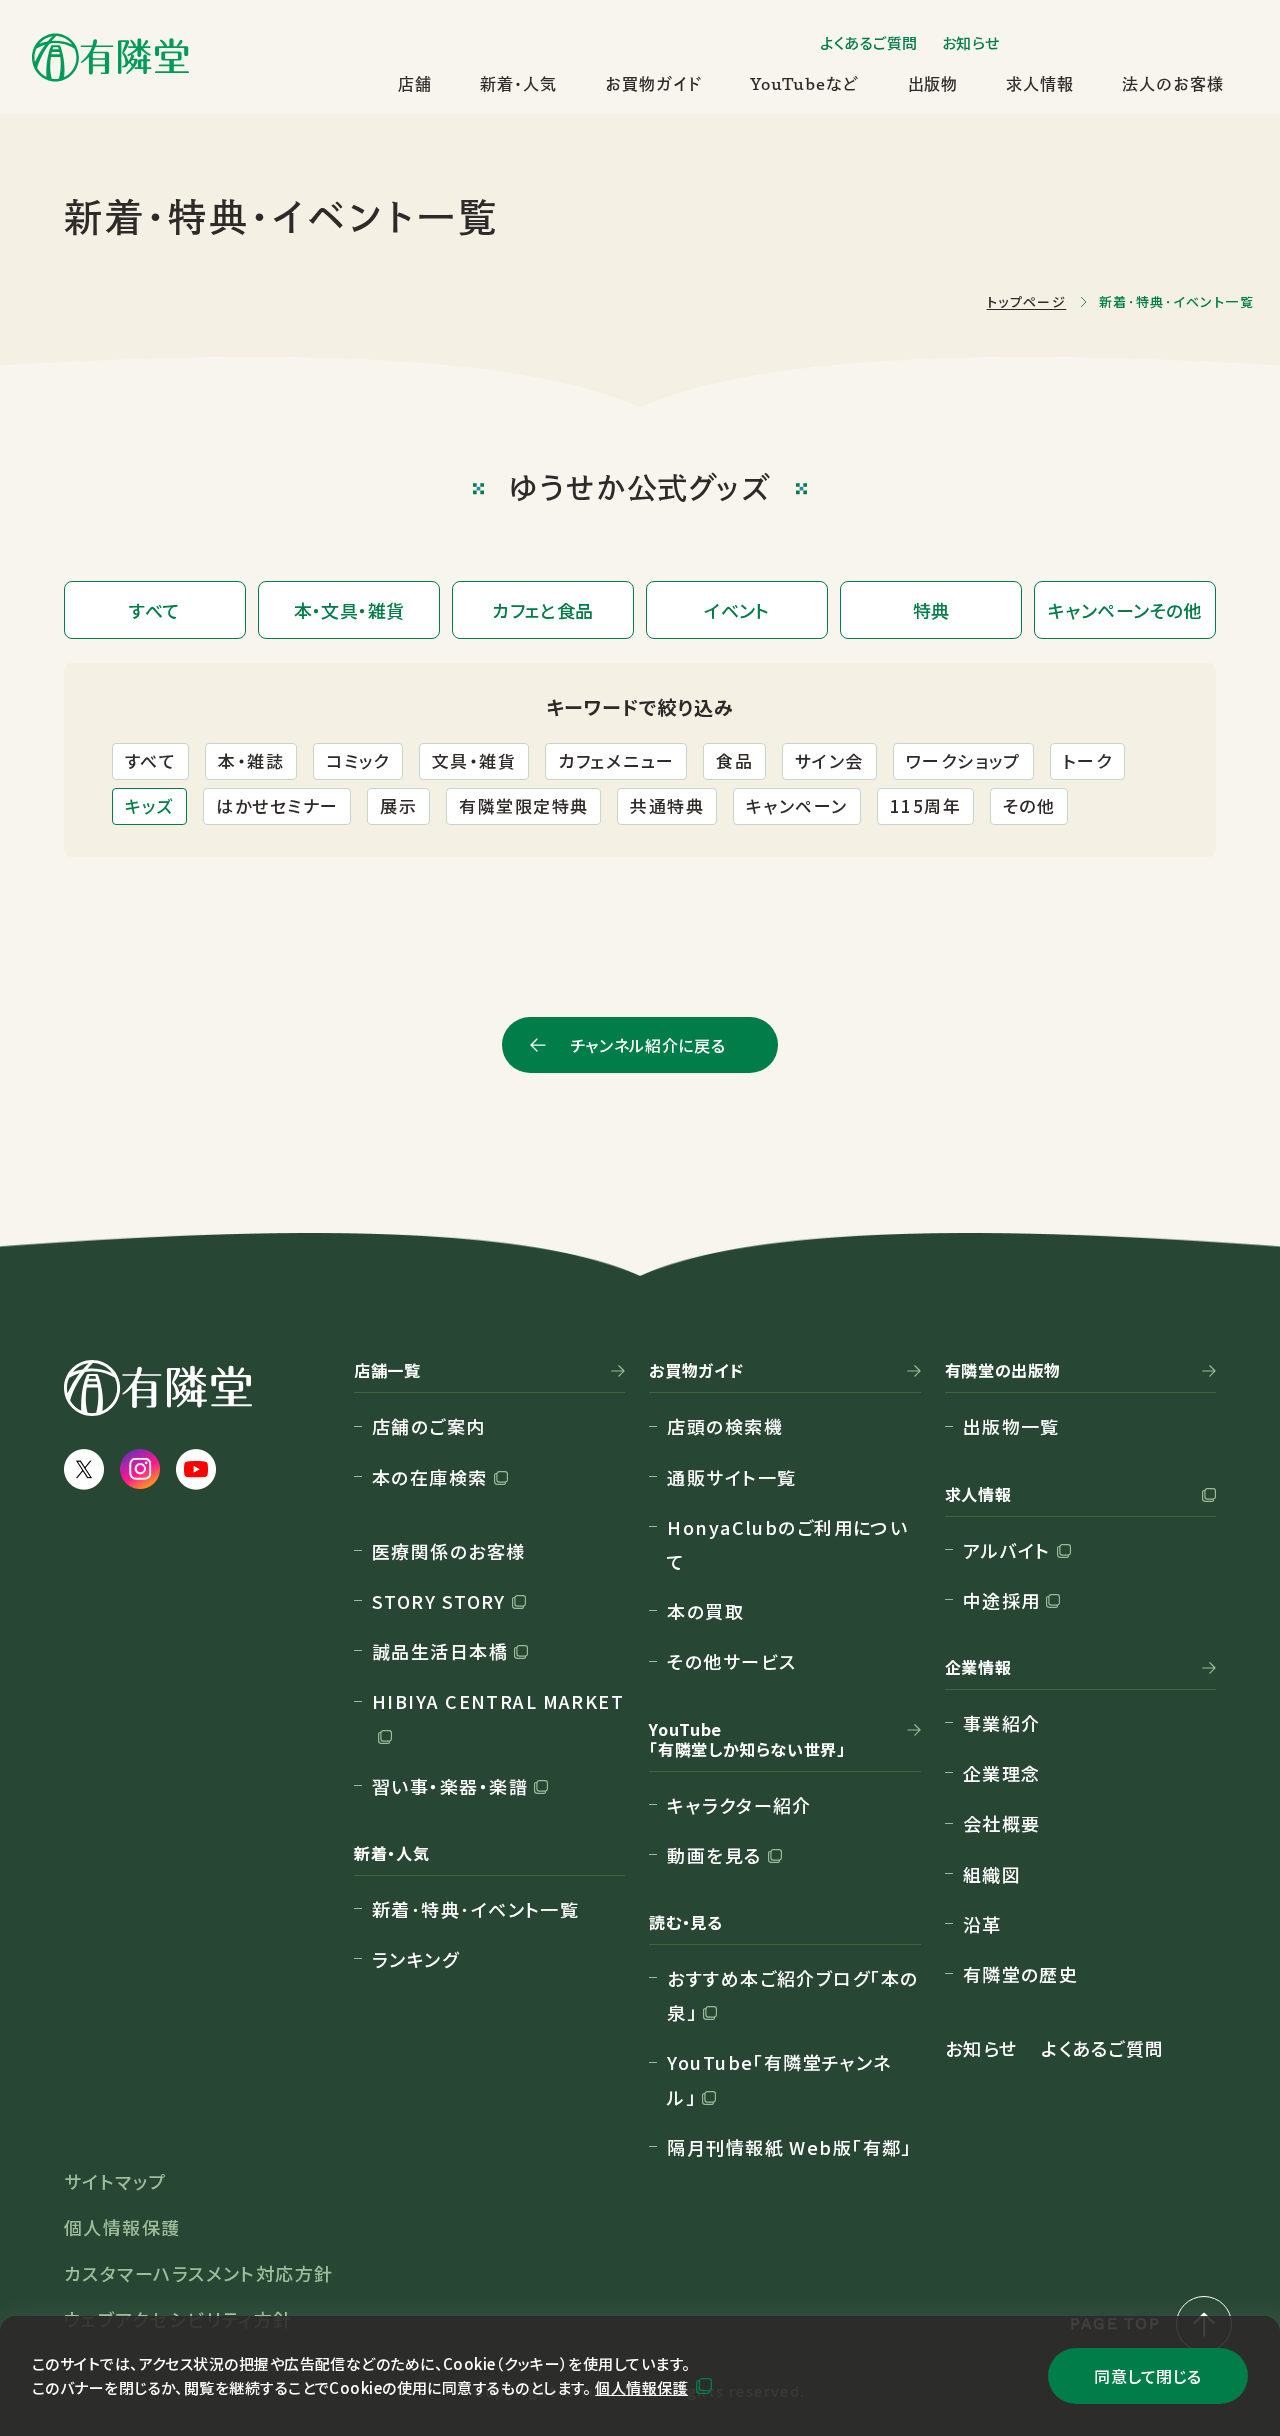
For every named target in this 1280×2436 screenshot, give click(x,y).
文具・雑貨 (474, 760)
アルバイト (1007, 1550)
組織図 (992, 1874)
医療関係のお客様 (449, 1551)
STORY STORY (439, 1601)
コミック (358, 760)
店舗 (415, 84)
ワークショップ (963, 760)
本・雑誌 (251, 760)
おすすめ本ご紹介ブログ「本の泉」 (792, 1995)
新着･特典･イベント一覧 (475, 1909)
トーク (1087, 760)
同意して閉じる (1147, 2376)
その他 (1029, 805)
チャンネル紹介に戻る (648, 1045)
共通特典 (667, 805)
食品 (734, 760)
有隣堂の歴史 (1021, 1974)
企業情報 (978, 1668)
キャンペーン (797, 805)
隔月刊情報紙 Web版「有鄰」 (789, 2147)
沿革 (982, 1924)
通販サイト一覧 (731, 1477)
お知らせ (971, 42)
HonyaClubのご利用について (787, 1544)
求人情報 (1040, 84)
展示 (398, 805)
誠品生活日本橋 (440, 1651)
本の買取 (705, 1611)
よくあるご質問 (869, 42)
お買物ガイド (653, 84)
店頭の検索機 (725, 1426)
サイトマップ (115, 2181)
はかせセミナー (277, 805)
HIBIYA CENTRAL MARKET (498, 1701)
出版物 (933, 84)
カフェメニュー (616, 760)
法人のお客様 (1173, 84)
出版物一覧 (1011, 1426)
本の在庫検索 (430, 1477)
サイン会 (829, 760)
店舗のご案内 (429, 1426)
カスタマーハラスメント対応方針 (199, 2273)
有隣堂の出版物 (1003, 1371)
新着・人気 (518, 84)
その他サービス (731, 1661)
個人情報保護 (641, 2387)
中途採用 (1002, 1600)
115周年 (925, 805)
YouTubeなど (805, 84)
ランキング (415, 1959)
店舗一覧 (387, 1371)
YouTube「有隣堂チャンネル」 (779, 2079)
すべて (150, 760)
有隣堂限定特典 (523, 805)
